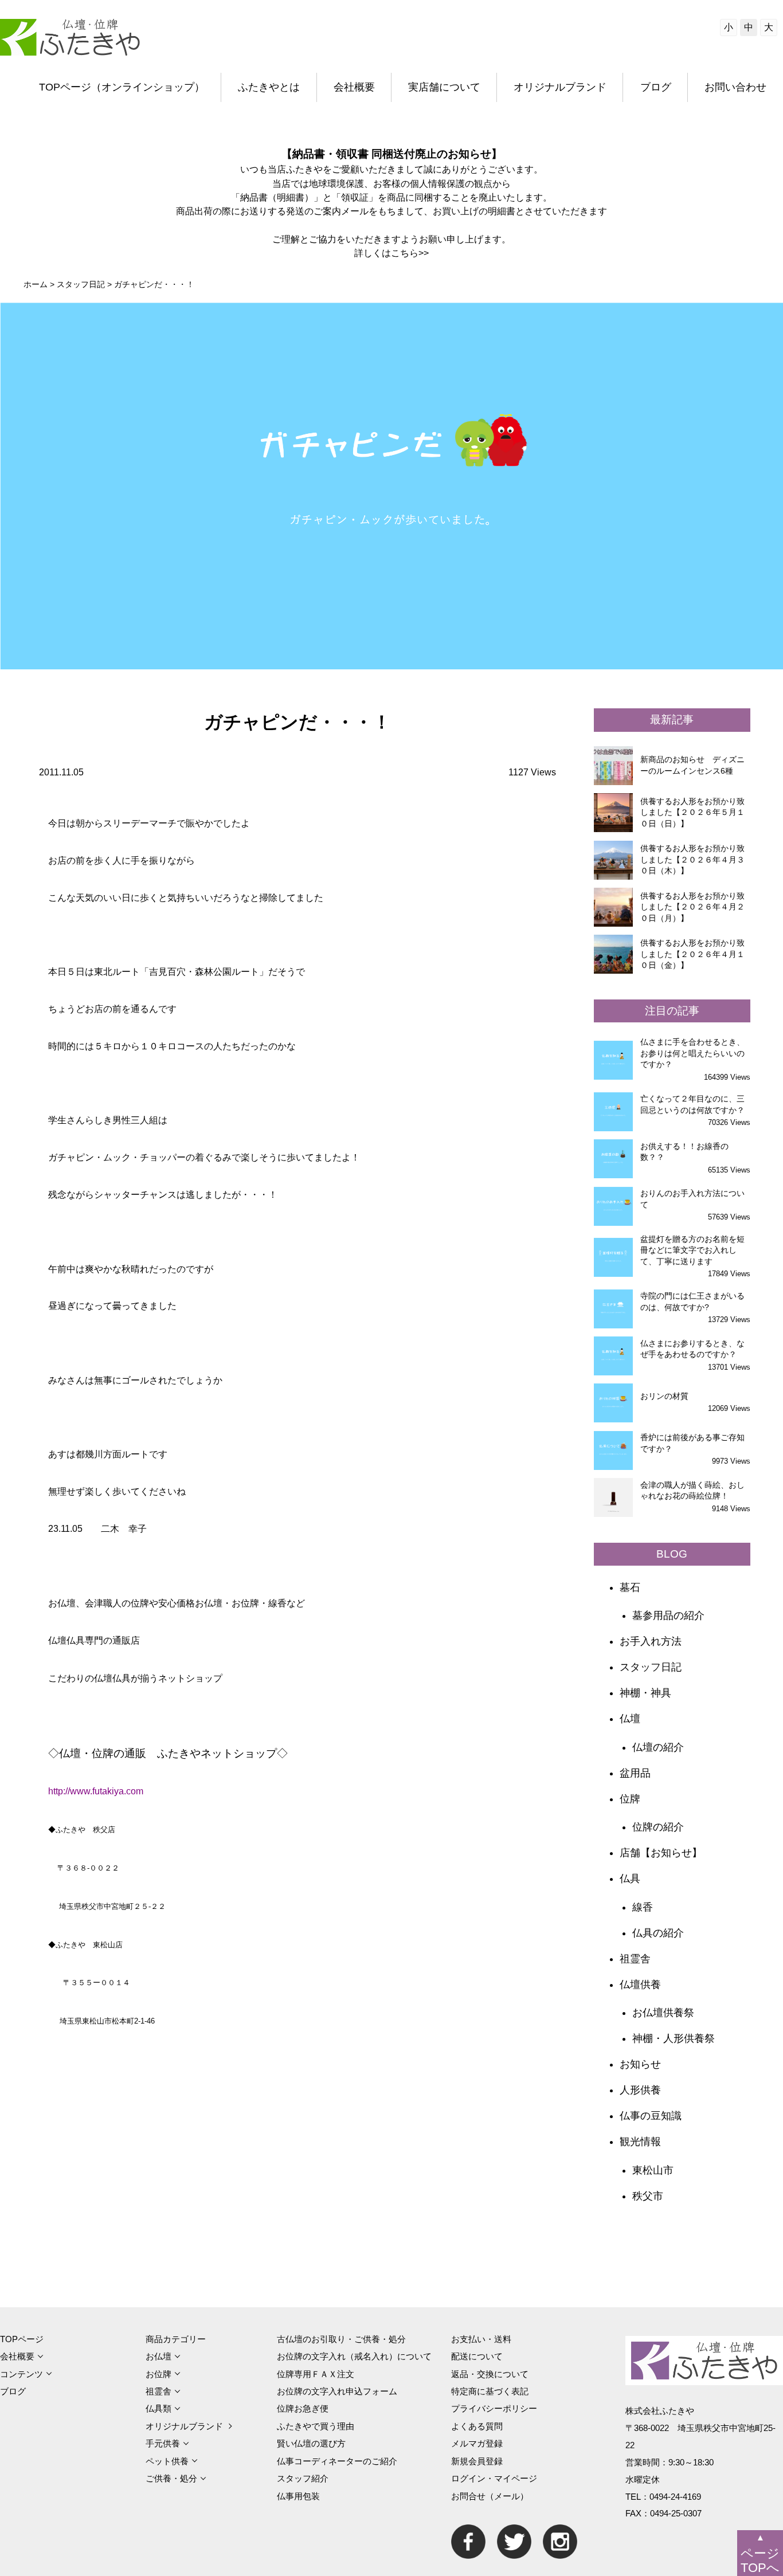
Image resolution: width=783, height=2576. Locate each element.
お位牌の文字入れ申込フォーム (337, 2391)
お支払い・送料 (481, 2339)
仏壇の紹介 (658, 1747)
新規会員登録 (477, 2461)
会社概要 (354, 87)
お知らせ (640, 2064)
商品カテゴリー (176, 2339)
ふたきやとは (269, 87)
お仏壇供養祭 (663, 2013)
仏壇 (630, 1719)
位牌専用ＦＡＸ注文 (316, 2374)
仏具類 (158, 2408)
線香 (643, 1907)
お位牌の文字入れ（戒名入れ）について (354, 2356)
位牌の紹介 (658, 1827)
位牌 (630, 1799)
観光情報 (640, 2142)
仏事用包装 (298, 2496)
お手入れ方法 (651, 1641)
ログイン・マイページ (494, 2478)
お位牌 (158, 2374)
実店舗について (444, 87)
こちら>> (410, 253)
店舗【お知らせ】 (661, 1853)
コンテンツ (21, 2374)
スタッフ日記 (651, 1667)
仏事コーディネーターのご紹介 (337, 2461)
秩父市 (648, 2196)
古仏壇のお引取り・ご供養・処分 (341, 2339)
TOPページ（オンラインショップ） (122, 87)
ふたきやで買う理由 (316, 2426)
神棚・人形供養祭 (674, 2038)
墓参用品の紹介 (668, 1616)
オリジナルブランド (560, 87)
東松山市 (653, 2170)
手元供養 (163, 2443)
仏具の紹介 (658, 1933)
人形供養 (640, 2090)
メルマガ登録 (477, 2443)
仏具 (630, 1879)
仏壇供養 (640, 1985)
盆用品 (635, 1773)
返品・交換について (490, 2374)
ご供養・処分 (171, 2478)
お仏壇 (158, 2356)
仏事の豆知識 (651, 2116)
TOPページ (22, 2339)
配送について (477, 2356)
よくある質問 (477, 2426)
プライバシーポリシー (494, 2408)
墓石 (630, 1587)
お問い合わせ (735, 87)
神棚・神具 (645, 1693)
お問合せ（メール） (490, 2496)
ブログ (656, 87)
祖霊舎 (635, 1959)
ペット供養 (167, 2461)
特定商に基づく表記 (490, 2391)
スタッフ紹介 (303, 2478)
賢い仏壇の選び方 (311, 2443)
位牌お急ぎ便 (303, 2408)
